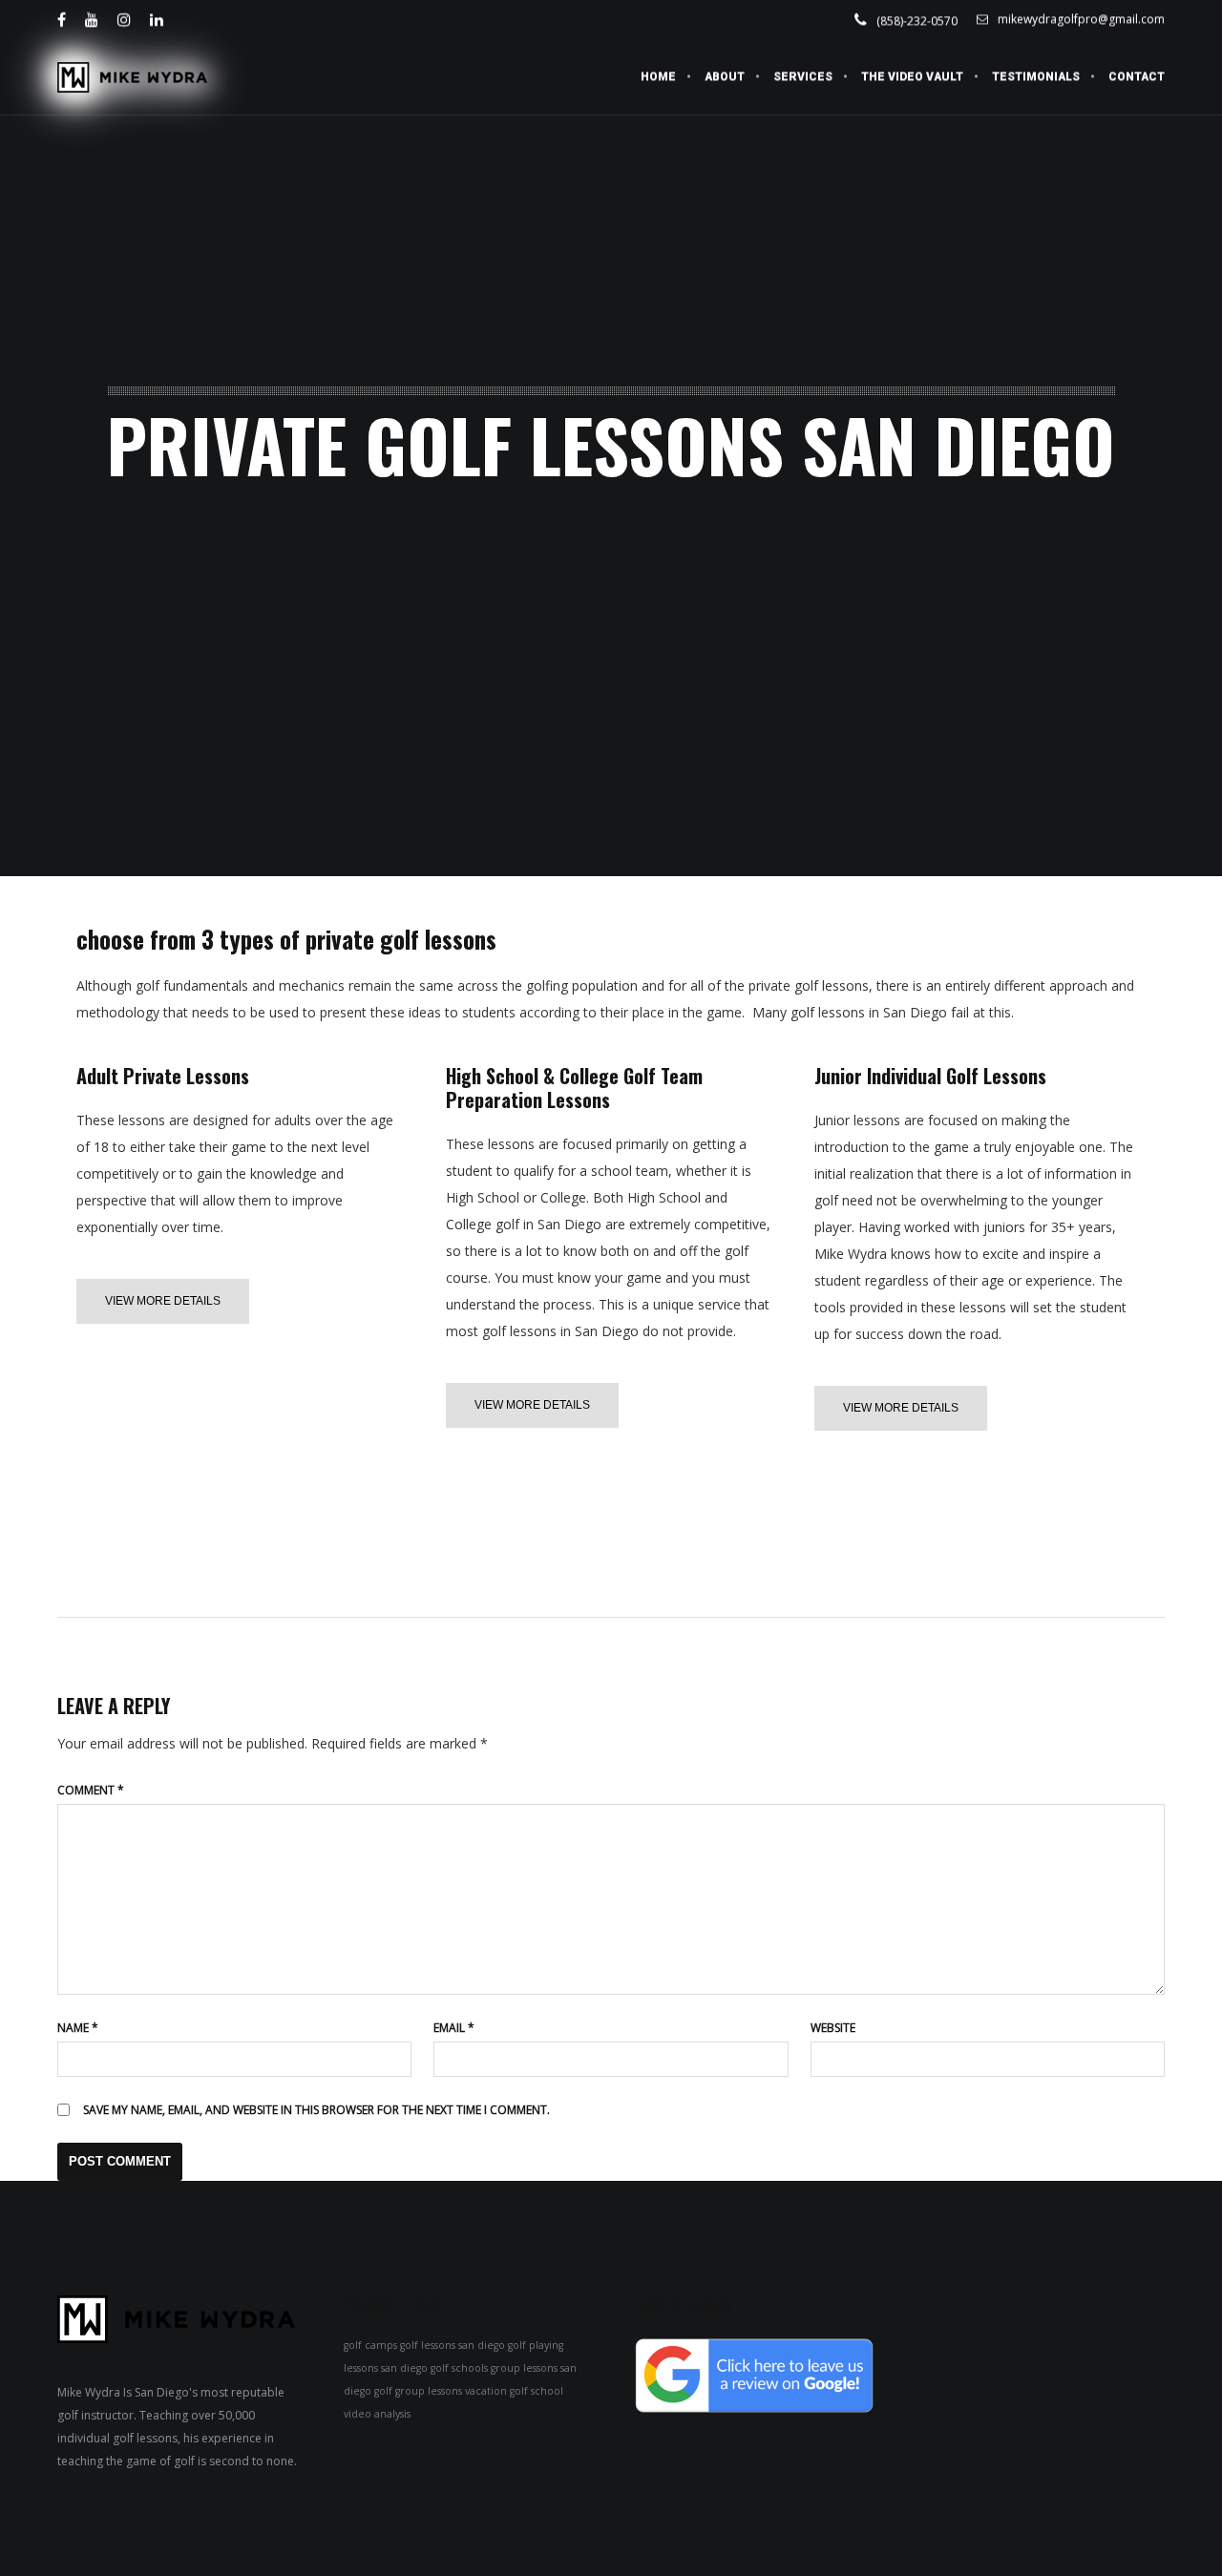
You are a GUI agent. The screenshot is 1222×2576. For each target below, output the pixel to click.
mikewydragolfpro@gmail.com (1081, 19)
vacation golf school (514, 2391)
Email (454, 2028)
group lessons (524, 2368)
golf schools (459, 2368)
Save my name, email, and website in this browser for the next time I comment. (316, 2110)
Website (833, 2028)
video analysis (377, 2414)
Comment (91, 1790)
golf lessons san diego (453, 2345)
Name (78, 2028)
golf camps (370, 2345)
